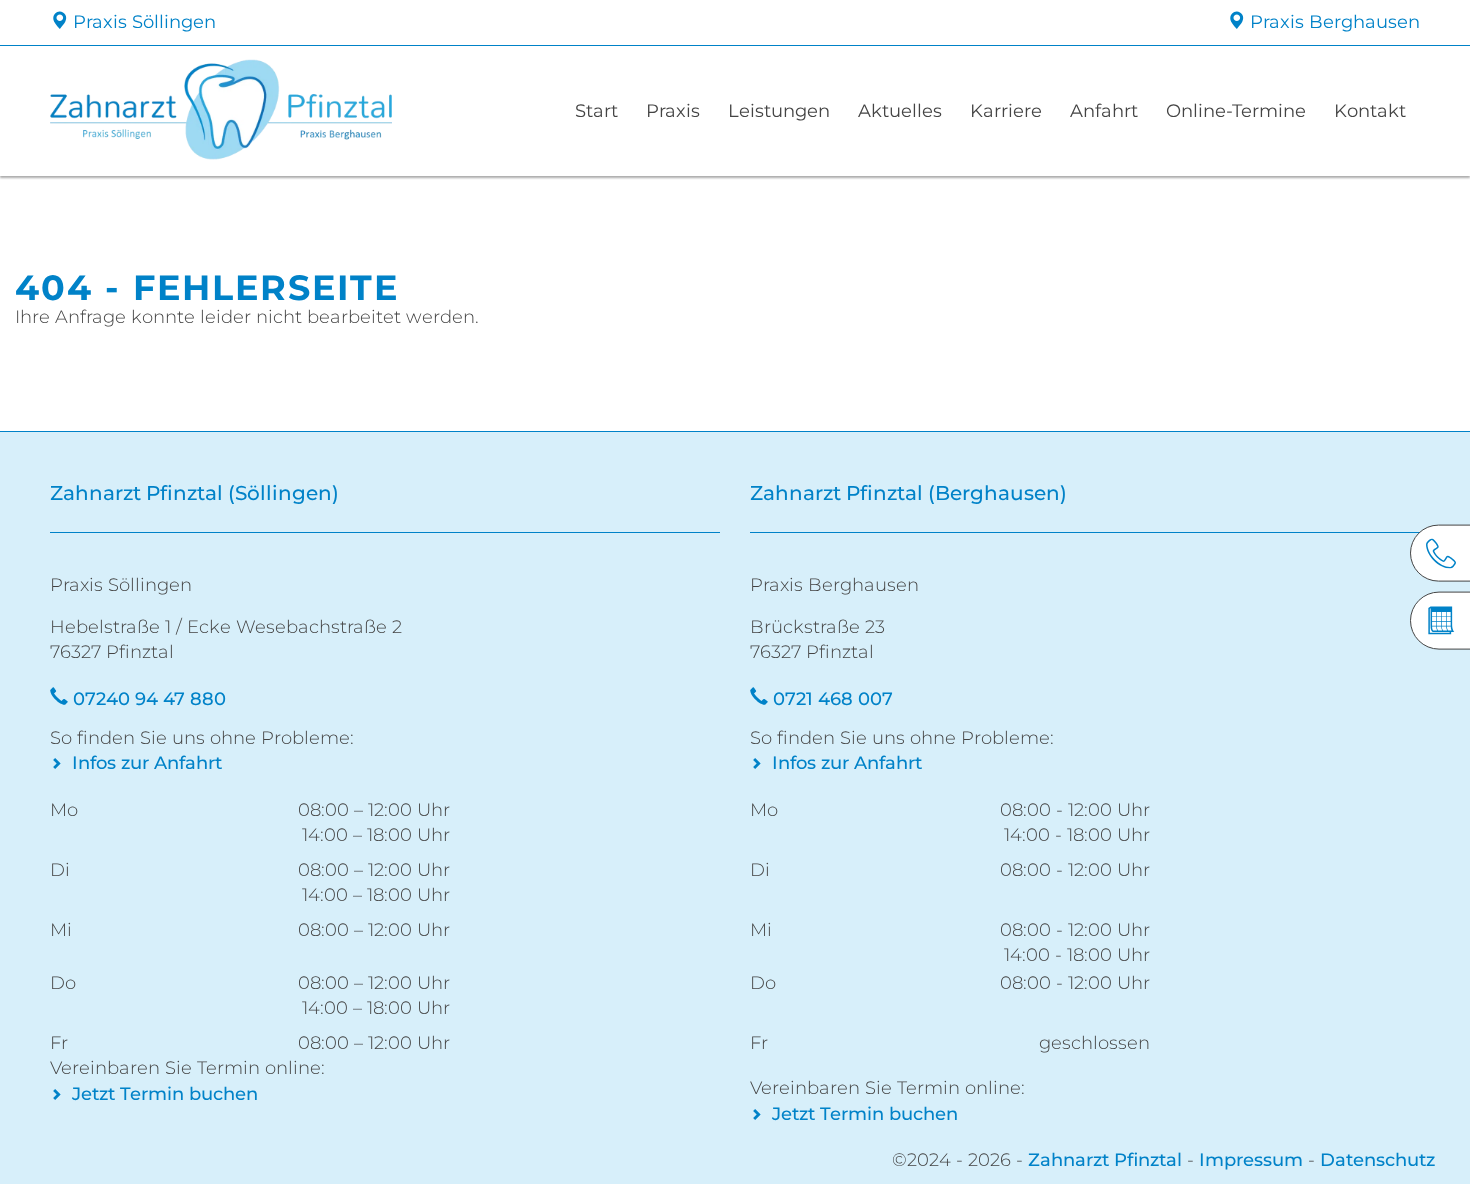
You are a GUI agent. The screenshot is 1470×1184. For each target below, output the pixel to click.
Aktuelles (900, 111)
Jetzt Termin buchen (165, 1094)
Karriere (1006, 111)
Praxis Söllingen (142, 22)
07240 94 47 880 (149, 699)
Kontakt (1370, 111)
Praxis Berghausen (1332, 22)
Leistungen (779, 111)
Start (596, 111)
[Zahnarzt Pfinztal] (278, 111)
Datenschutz (1377, 1160)
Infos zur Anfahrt (147, 763)
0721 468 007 (833, 699)
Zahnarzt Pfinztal (1105, 1160)
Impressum (1251, 1160)
